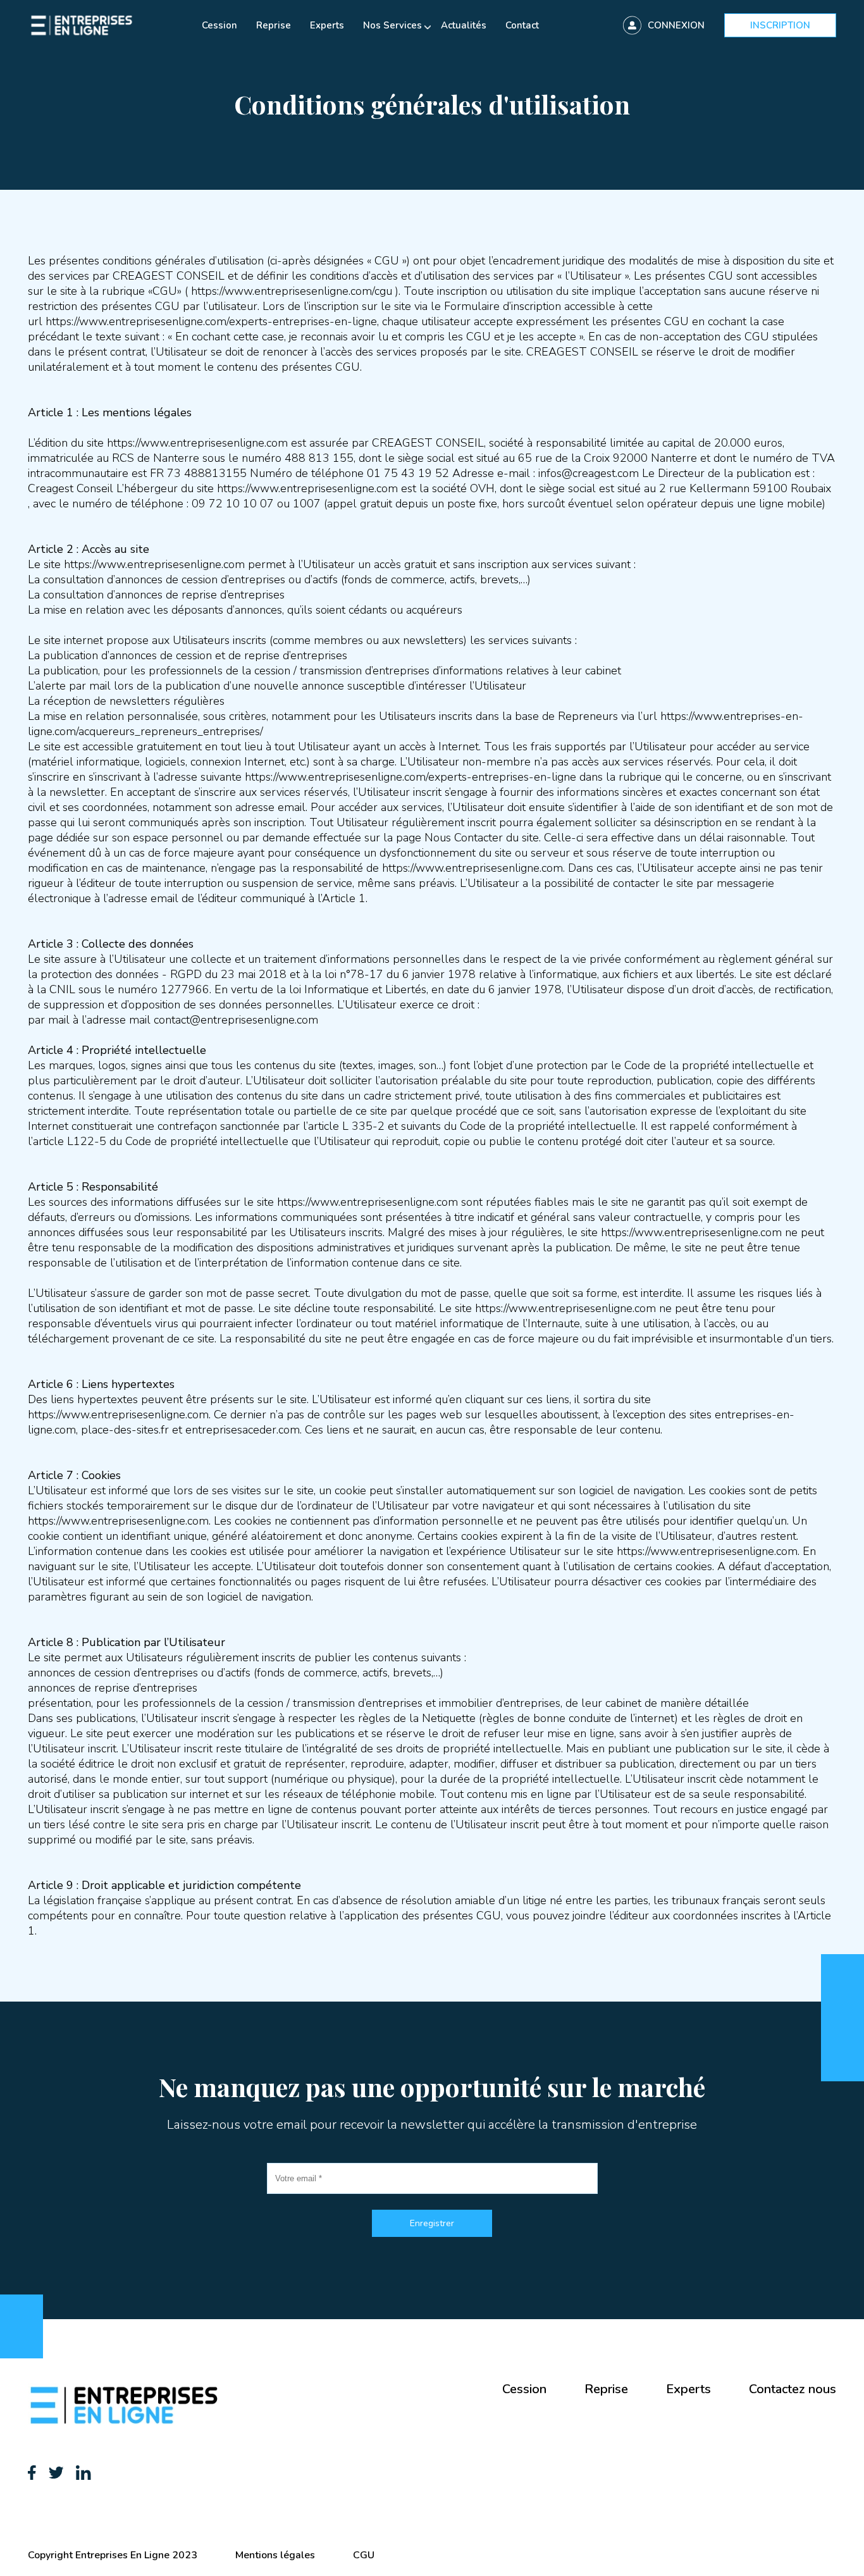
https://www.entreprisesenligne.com (472, 868)
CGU (364, 2555)
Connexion (676, 25)
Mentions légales (275, 2555)
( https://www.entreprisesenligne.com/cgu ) (292, 291)
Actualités (464, 25)
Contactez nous (793, 2389)
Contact (522, 25)
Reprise (274, 25)
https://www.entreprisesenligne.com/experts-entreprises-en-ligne (211, 321)
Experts (327, 25)
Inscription (780, 25)
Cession (219, 25)
